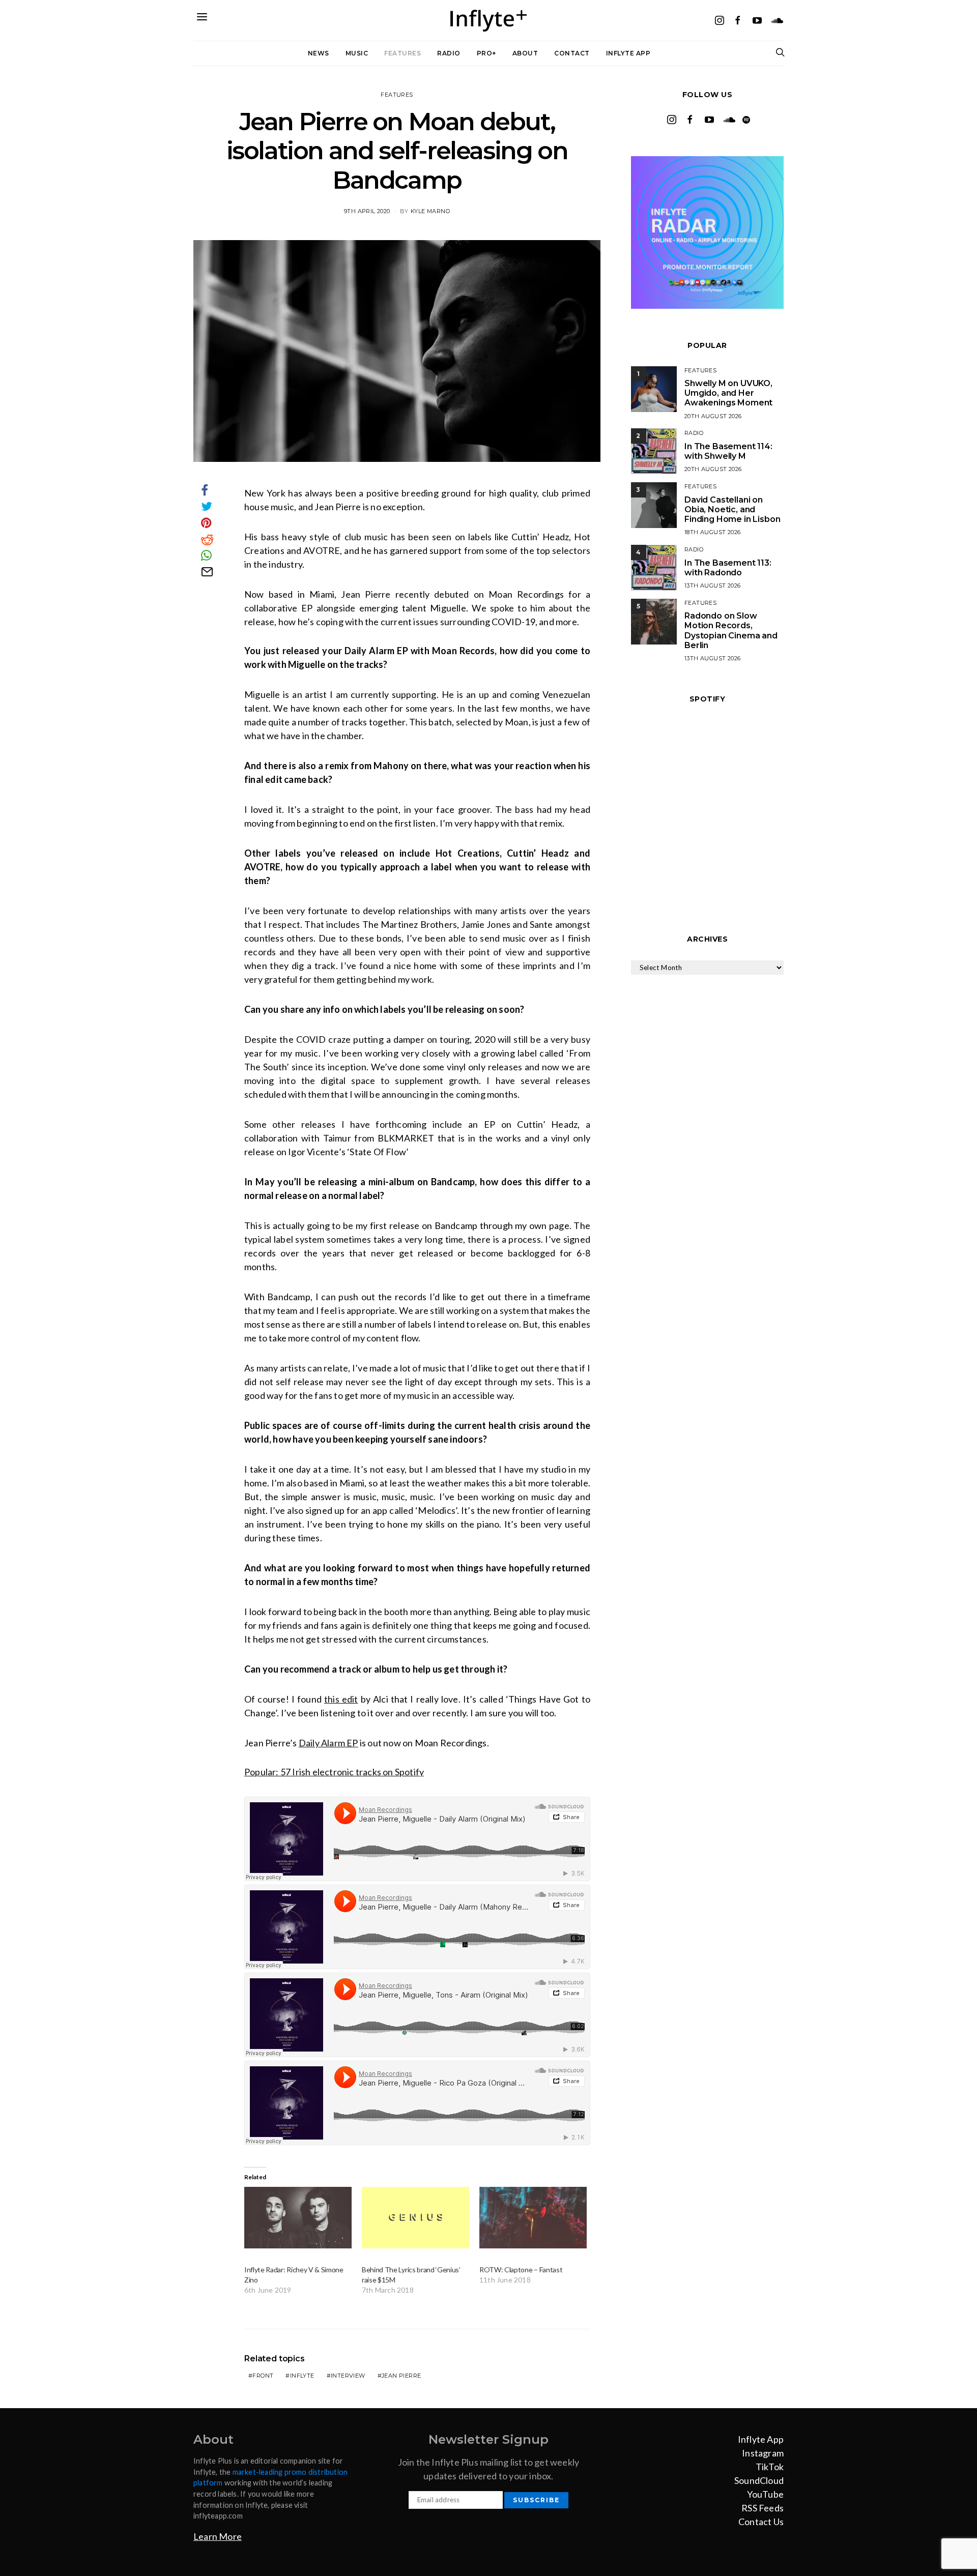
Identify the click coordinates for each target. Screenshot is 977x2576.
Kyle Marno (430, 211)
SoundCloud (759, 2480)
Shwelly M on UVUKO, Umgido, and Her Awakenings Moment (728, 393)
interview (348, 2376)
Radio (449, 53)
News (319, 53)
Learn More (218, 2536)
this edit (341, 1699)
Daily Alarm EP (328, 1743)
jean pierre (401, 2376)
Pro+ (486, 53)
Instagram (763, 2453)
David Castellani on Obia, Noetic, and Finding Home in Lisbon (732, 509)
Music (357, 53)
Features (403, 53)
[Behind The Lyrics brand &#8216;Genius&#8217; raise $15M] (415, 2218)
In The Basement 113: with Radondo (728, 568)
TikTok (770, 2467)
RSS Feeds (763, 2508)
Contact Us (761, 2522)
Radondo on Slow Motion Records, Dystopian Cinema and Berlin (731, 631)
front (263, 2376)
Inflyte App (628, 53)
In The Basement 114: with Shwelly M (728, 451)
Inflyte (302, 2376)
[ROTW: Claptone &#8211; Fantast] (533, 2218)
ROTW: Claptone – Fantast (521, 2270)
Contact (572, 53)
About (525, 53)
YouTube (765, 2494)
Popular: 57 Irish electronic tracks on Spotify (334, 1772)
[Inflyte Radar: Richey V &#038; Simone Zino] (298, 2218)
